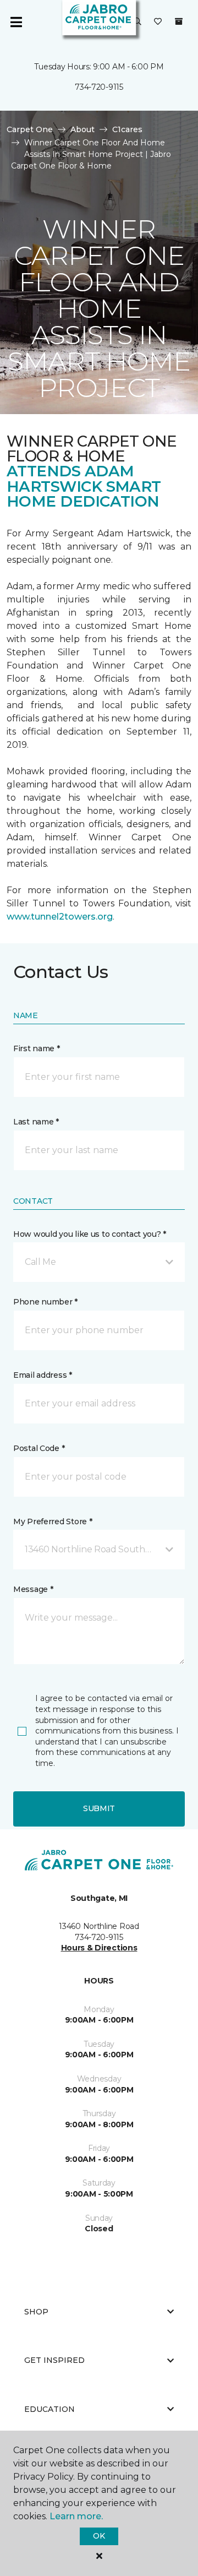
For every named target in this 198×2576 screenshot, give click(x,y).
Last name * (36, 1122)
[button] (137, 22)
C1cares (127, 129)
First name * (37, 1048)
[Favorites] (158, 22)
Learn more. (76, 2516)
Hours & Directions (99, 1948)
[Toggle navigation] (16, 22)
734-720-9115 (99, 87)
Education (50, 2409)
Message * (33, 1589)
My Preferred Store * (53, 1521)
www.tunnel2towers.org (60, 917)
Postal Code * (39, 1448)
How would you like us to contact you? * (90, 1234)
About (82, 129)
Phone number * (45, 1302)
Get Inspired (54, 2360)
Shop (36, 2312)
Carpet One (30, 129)
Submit (99, 1808)
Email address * (43, 1375)
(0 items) (179, 21)
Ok (99, 2536)
